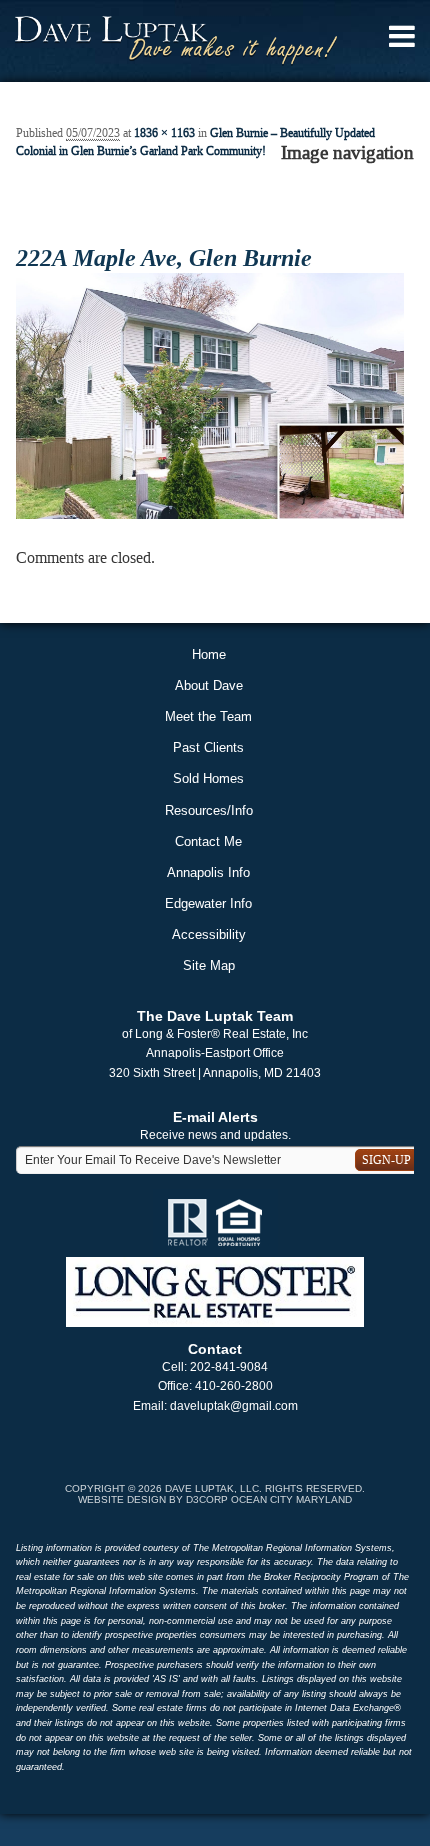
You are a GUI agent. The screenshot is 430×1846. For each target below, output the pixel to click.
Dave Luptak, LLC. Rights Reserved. (265, 1488)
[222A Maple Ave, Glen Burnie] (210, 395)
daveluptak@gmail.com (234, 1406)
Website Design (122, 1499)
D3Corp (207, 1499)
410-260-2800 (234, 1386)
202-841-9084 (229, 1367)
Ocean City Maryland (291, 1499)
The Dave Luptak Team (215, 1016)
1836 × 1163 (164, 133)
